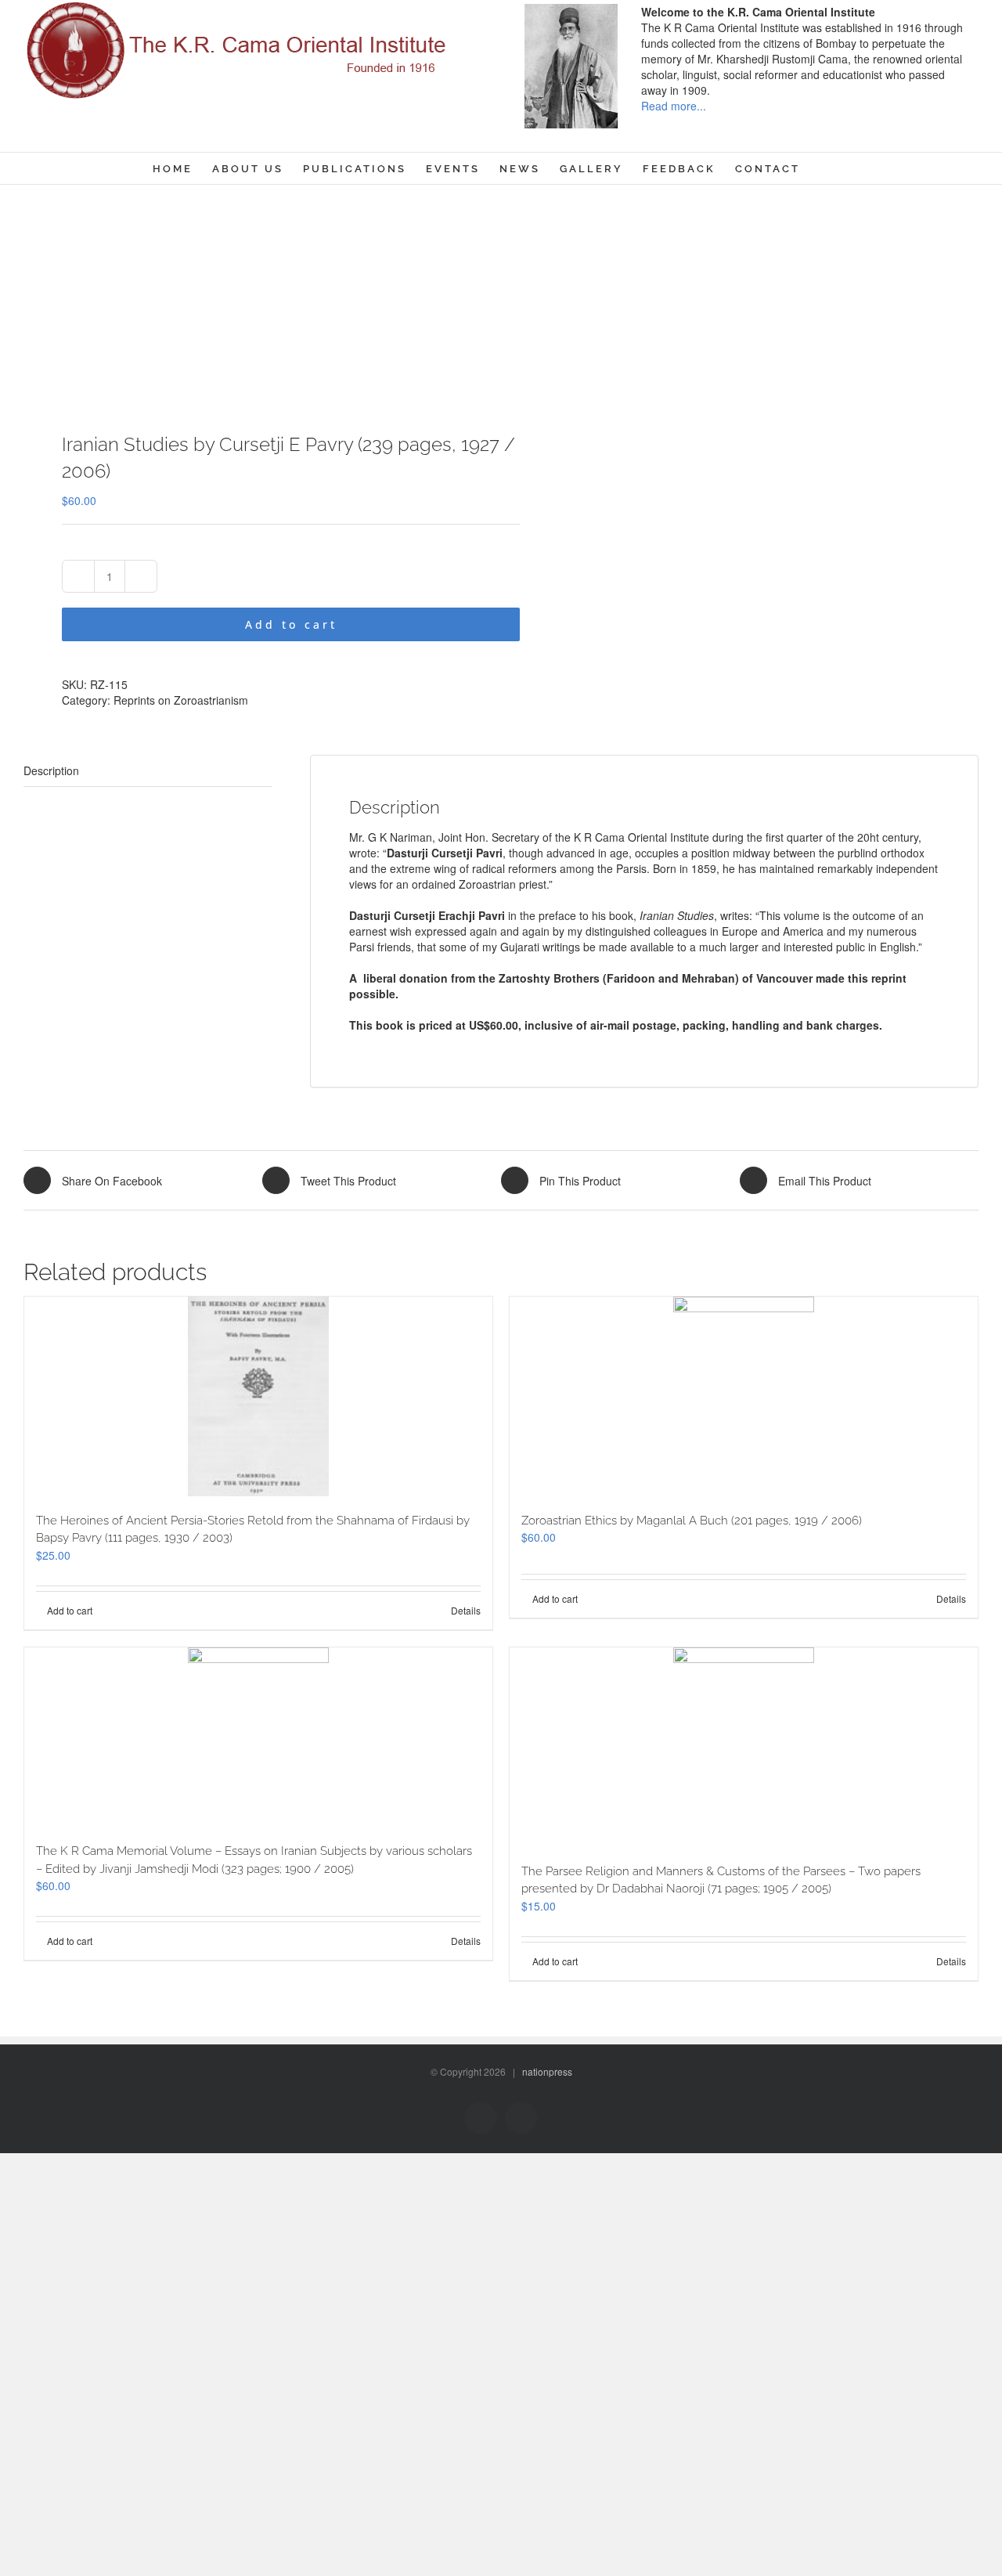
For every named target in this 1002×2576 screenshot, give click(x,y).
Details (466, 1610)
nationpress (547, 2071)
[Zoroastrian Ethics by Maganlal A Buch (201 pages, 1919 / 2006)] (744, 1396)
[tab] (148, 771)
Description (51, 770)
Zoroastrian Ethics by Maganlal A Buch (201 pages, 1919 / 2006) (692, 1521)
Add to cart (291, 624)
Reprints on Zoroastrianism (181, 700)
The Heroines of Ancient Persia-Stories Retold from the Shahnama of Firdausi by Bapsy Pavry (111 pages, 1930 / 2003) (253, 1530)
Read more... (674, 106)
